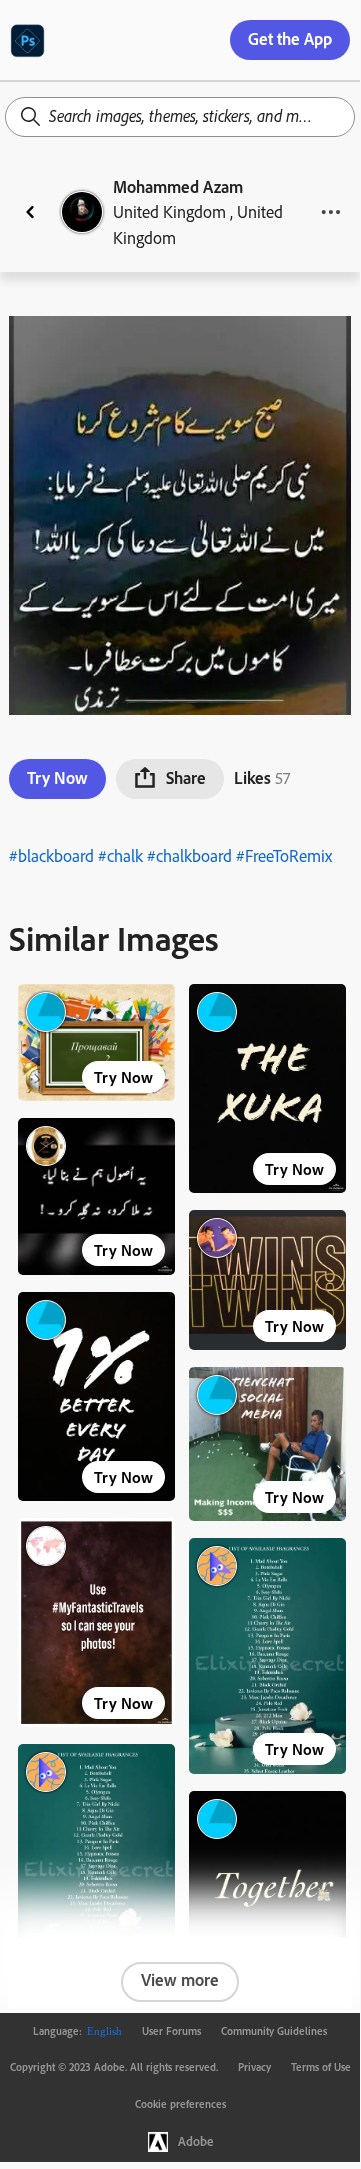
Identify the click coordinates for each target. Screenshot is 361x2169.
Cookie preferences (180, 2104)
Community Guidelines (274, 2031)
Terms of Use (321, 2067)
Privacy (254, 2067)
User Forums (171, 2031)
